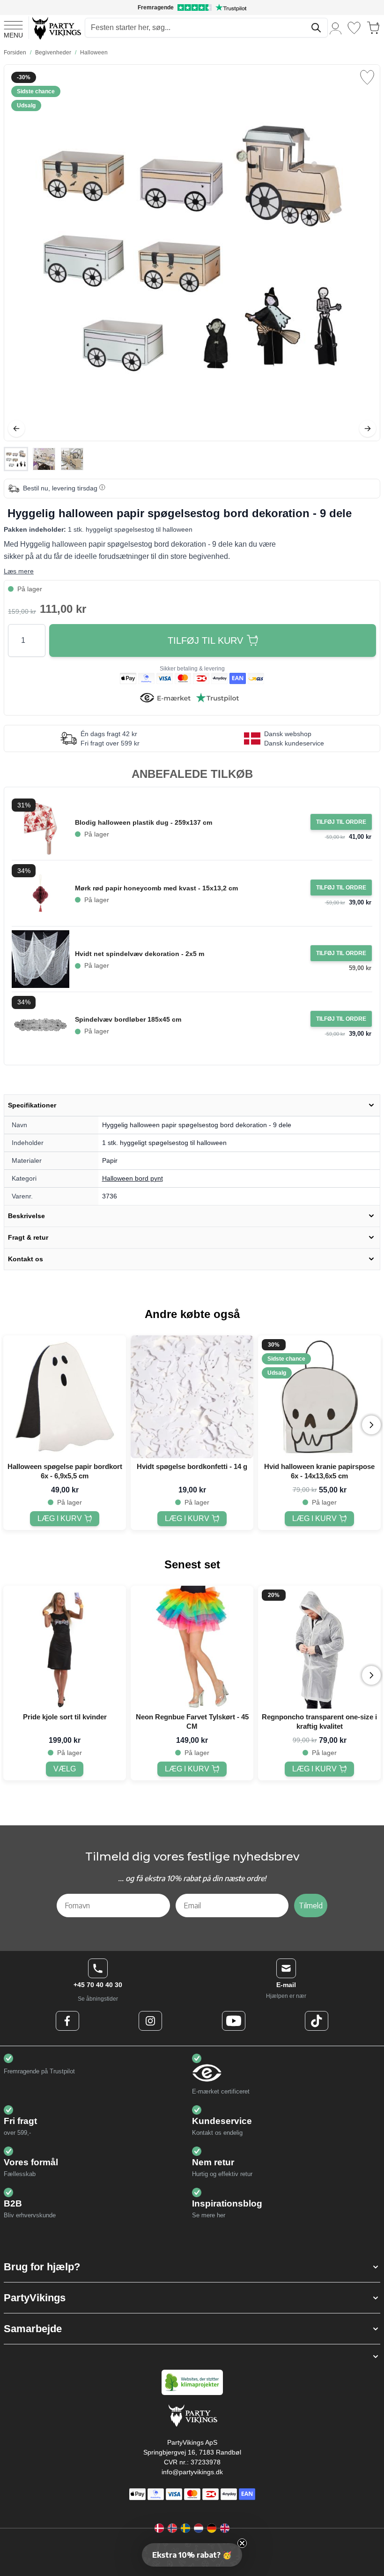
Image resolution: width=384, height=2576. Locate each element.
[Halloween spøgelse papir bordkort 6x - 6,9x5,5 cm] (65, 1397)
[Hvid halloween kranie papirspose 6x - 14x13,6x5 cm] (319, 1397)
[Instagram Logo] (150, 2021)
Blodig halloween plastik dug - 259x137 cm (144, 822)
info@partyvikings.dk (192, 2472)
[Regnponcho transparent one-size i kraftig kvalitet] (319, 1647)
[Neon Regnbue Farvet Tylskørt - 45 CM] (192, 1647)
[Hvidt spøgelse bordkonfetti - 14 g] (192, 1397)
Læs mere (19, 571)
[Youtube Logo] (234, 2021)
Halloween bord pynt (133, 1178)
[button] (192, 2267)
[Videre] (368, 429)
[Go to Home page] (56, 28)
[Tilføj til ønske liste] (367, 77)
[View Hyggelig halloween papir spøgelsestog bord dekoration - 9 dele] (16, 459)
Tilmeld (311, 1906)
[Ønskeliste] (354, 28)
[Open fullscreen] (192, 253)
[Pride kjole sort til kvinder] (65, 1647)
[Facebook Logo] (67, 2021)
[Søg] (316, 28)
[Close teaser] (242, 2543)
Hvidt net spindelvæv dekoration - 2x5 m (140, 954)
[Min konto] (336, 28)
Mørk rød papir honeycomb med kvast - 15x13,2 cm (156, 888)
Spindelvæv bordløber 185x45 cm (128, 1019)
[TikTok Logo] (317, 2021)
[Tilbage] (16, 429)
